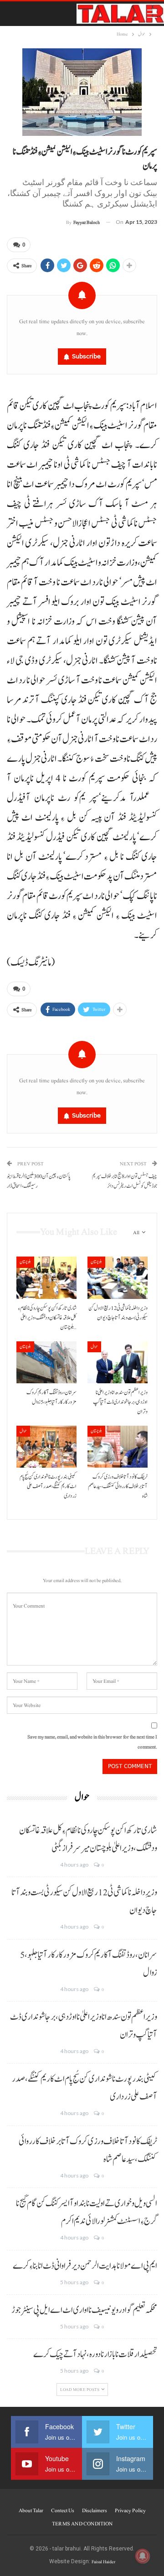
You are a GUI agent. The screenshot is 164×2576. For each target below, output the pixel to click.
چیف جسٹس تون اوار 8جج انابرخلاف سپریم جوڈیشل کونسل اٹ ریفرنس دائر (125, 1181)
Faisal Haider (103, 2562)
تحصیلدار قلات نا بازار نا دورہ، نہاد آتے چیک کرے (95, 2354)
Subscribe (86, 356)
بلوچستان (25, 1262)
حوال (94, 1347)
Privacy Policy (130, 2510)
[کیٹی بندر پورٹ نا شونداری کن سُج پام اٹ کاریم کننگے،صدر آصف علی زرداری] (46, 1447)
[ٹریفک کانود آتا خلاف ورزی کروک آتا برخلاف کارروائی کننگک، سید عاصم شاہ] (118, 1447)
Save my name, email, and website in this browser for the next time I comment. (92, 1742)
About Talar (31, 2510)
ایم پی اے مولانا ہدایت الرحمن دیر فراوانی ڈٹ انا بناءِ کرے (85, 2266)
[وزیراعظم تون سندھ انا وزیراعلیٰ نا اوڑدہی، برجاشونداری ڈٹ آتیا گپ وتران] (118, 1362)
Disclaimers (95, 2510)
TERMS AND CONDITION (82, 2524)
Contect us (63, 2510)
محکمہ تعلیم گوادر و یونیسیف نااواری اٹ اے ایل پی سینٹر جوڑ (84, 2310)
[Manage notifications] (143, 2556)
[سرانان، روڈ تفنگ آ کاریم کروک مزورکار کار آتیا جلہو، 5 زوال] (46, 1362)
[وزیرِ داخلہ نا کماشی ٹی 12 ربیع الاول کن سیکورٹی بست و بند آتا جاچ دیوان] (118, 1278)
